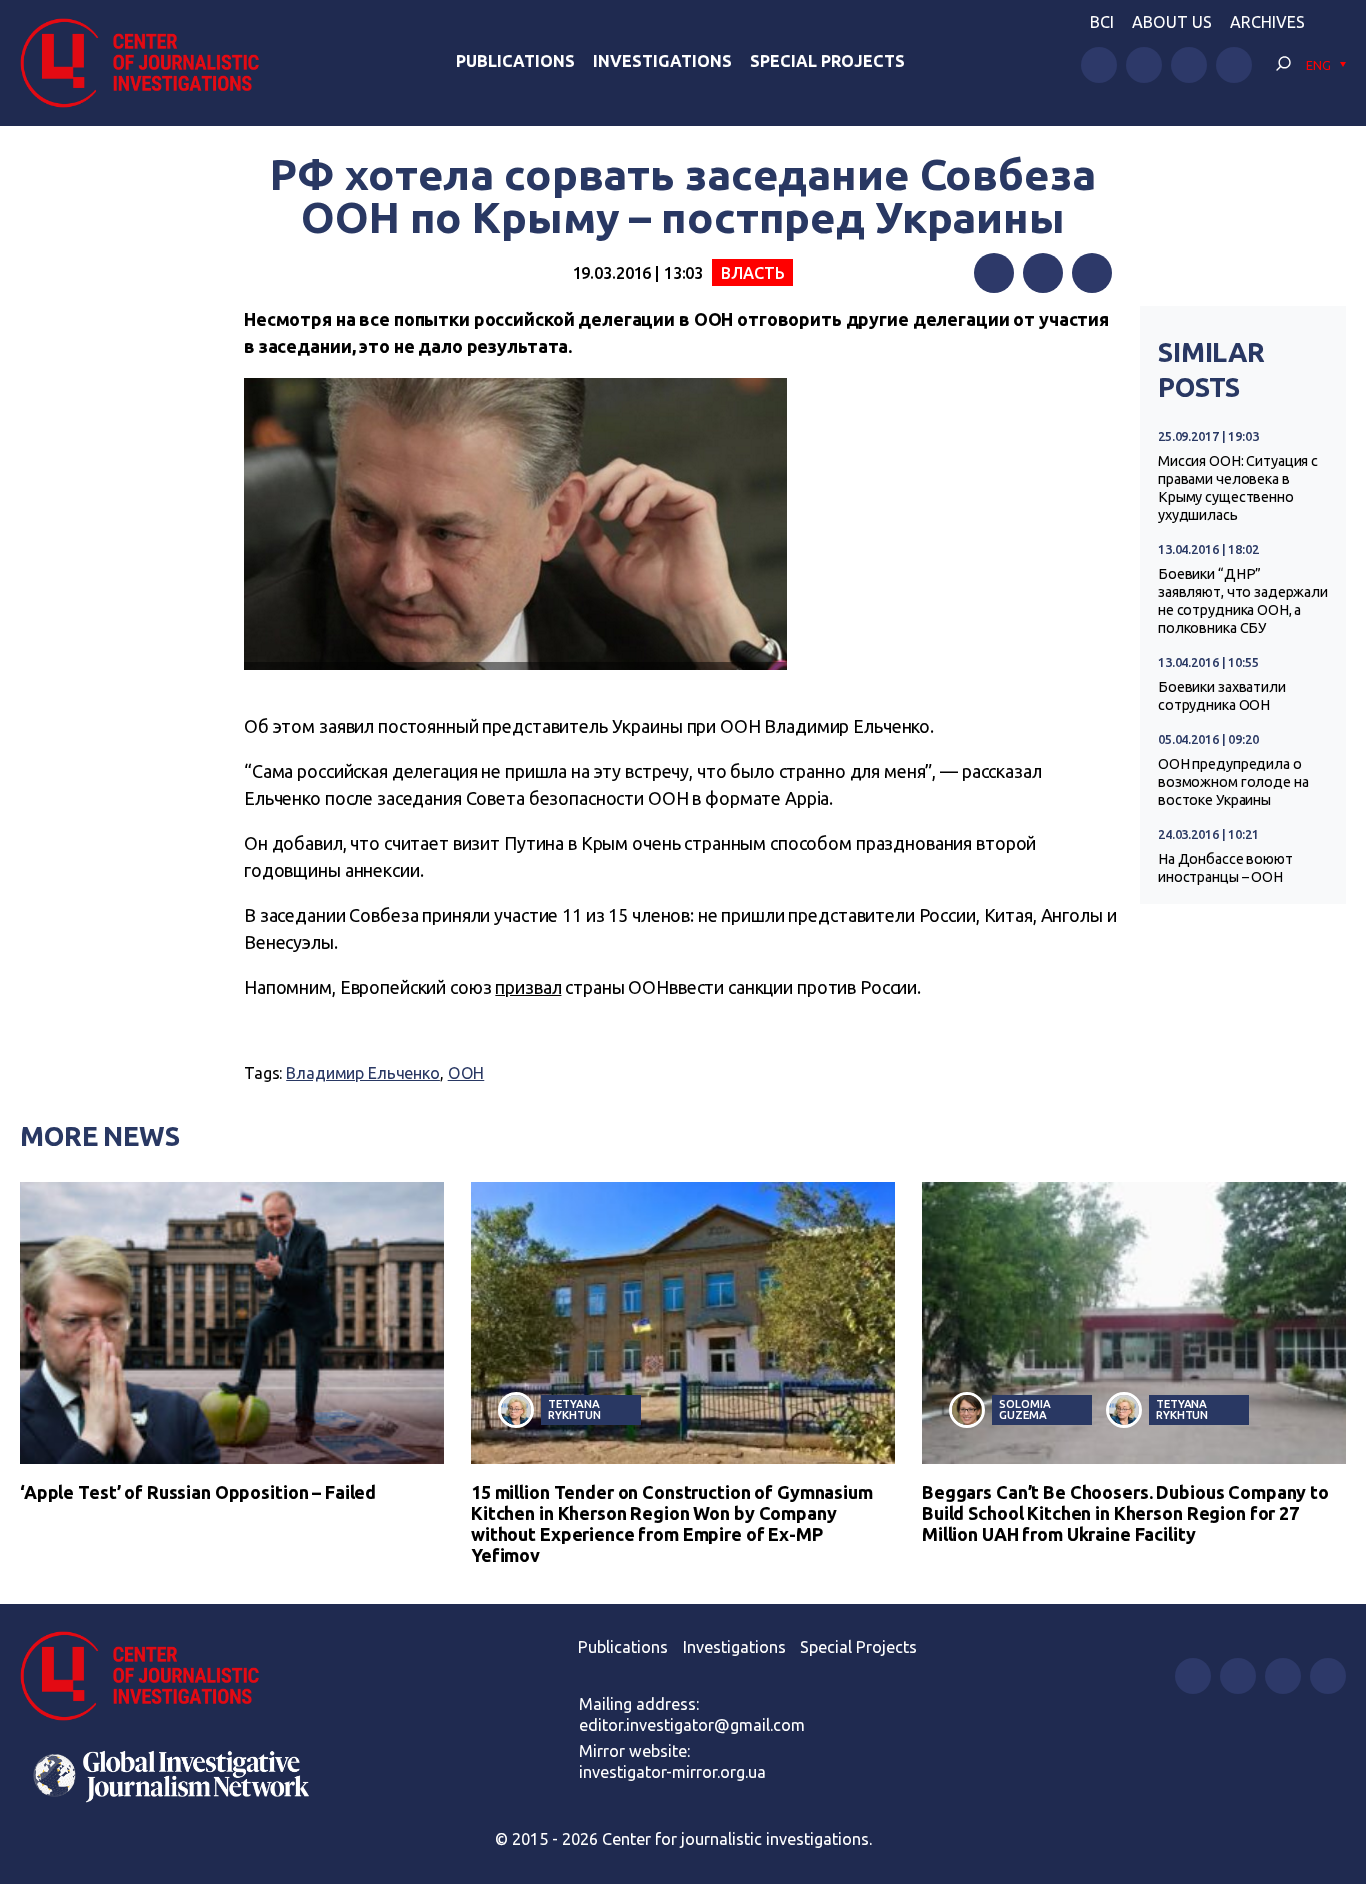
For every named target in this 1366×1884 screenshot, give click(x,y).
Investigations (662, 61)
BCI (1102, 22)
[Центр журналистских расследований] (149, 63)
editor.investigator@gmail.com (692, 1725)
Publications (515, 61)
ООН (466, 1073)
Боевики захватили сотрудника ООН (1222, 696)
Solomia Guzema (1024, 1409)
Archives (1267, 22)
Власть (752, 273)
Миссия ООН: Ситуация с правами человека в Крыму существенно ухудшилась (1238, 488)
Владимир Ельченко (363, 1073)
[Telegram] (1092, 273)
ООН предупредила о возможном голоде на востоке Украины (1233, 782)
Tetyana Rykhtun (574, 1409)
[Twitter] (1043, 273)
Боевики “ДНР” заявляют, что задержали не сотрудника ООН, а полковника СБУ (1243, 601)
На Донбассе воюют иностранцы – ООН (1225, 868)
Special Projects (827, 61)
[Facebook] (994, 273)
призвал (528, 987)
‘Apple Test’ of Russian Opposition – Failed (198, 1492)
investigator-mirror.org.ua (672, 1772)
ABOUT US (1172, 22)
